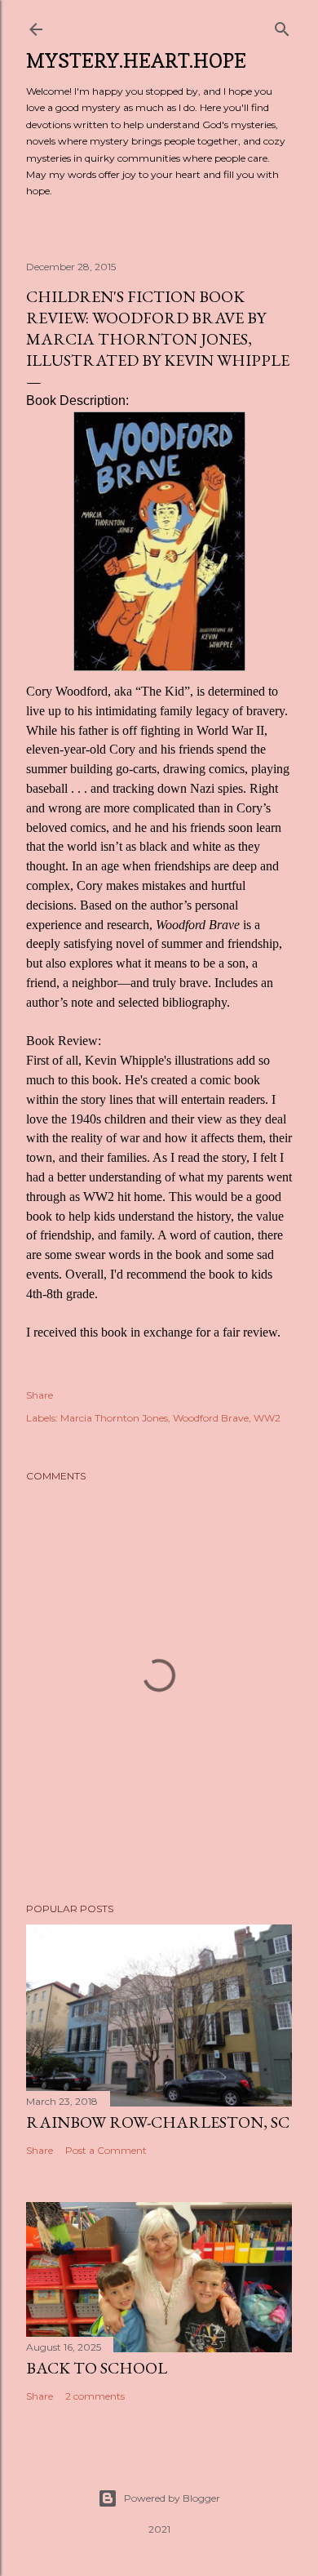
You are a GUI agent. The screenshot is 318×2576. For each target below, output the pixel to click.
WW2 (267, 1418)
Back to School (97, 2368)
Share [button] (40, 1395)
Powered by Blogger (172, 2498)
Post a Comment (106, 2150)
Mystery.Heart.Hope (136, 61)
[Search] (282, 26)
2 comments (95, 2396)
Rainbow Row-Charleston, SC (158, 2122)
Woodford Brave (211, 1418)
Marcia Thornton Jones (114, 1418)
